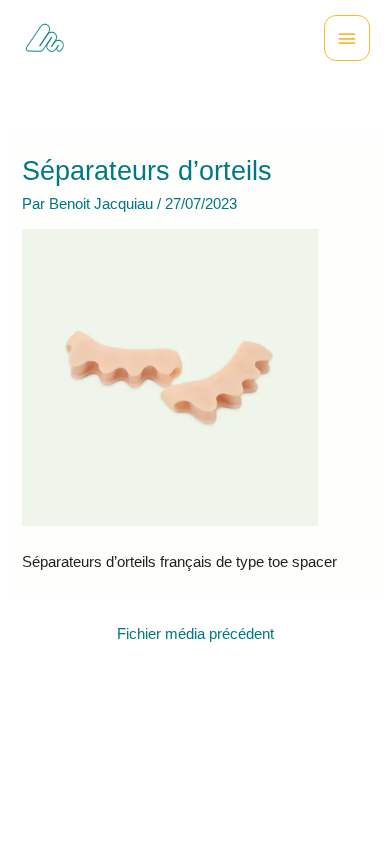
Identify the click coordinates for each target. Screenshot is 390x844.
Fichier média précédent (195, 634)
